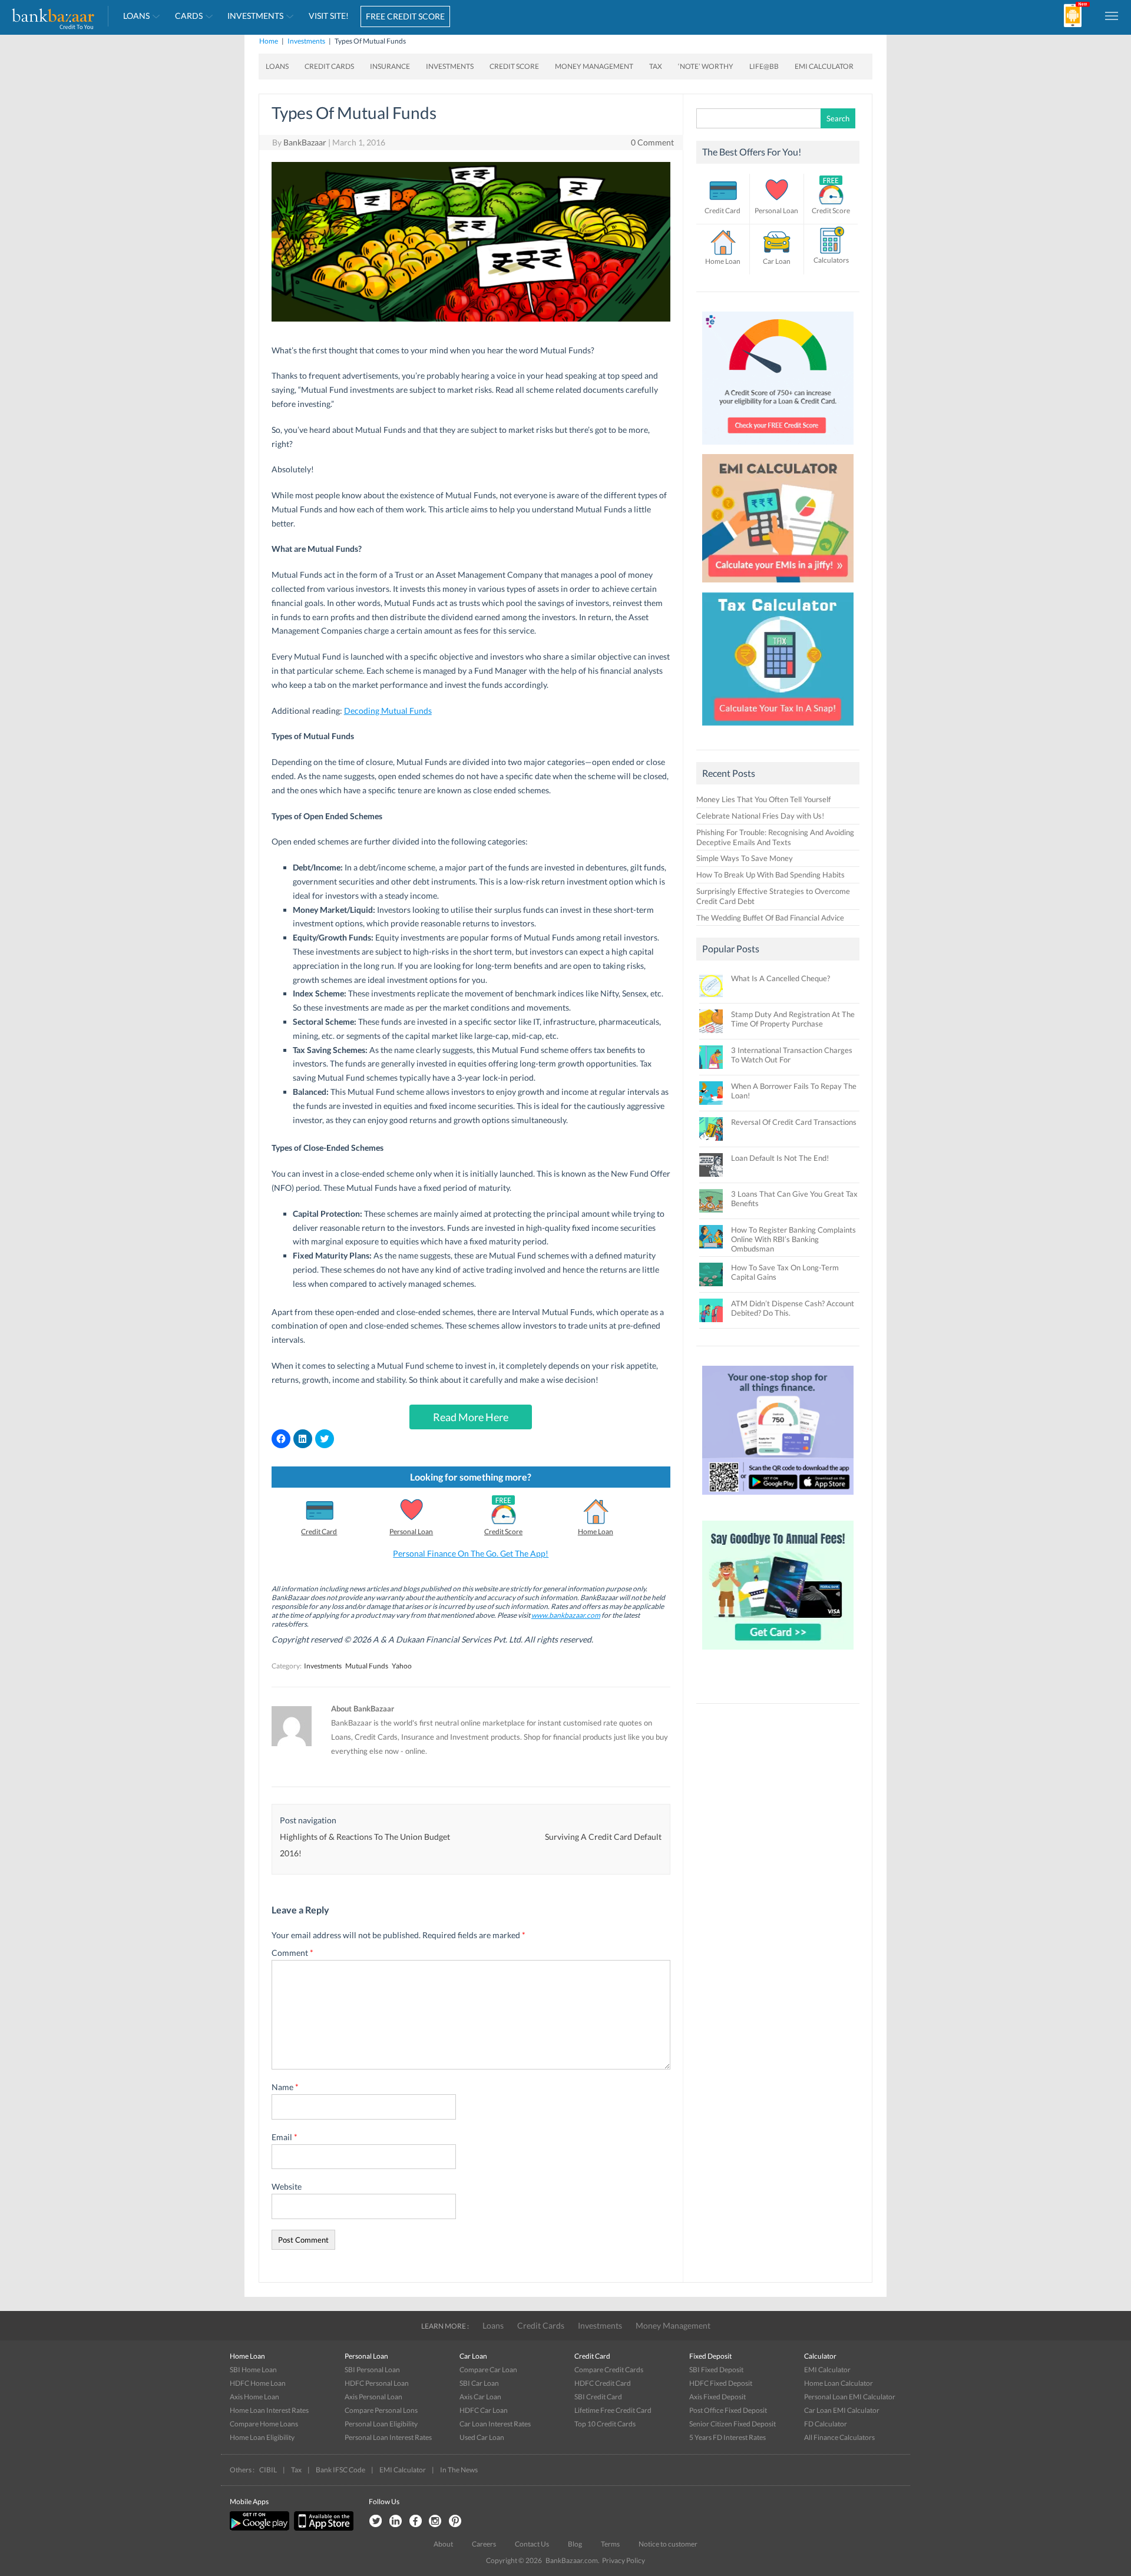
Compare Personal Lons (381, 2410)
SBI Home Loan (253, 2370)
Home (269, 41)
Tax (656, 66)
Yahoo (402, 1666)
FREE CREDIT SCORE (405, 16)
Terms (610, 2544)
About (443, 2544)
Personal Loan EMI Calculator (850, 2397)
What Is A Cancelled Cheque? (781, 978)
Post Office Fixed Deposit (728, 2410)
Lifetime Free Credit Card (613, 2410)
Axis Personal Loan (373, 2397)
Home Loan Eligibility (262, 2437)
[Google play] (260, 2528)
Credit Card (319, 1532)
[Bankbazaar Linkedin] (395, 2522)
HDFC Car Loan (484, 2410)
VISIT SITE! (329, 16)
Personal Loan (411, 1532)
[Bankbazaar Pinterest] (455, 2522)
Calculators (831, 260)
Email (285, 2137)
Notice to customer (668, 2544)
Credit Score (514, 66)
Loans (136, 16)
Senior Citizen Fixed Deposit (732, 2424)
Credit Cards (329, 66)
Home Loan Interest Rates (269, 2410)
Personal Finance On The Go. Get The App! (471, 1553)
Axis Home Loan (254, 2397)
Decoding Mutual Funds (388, 711)
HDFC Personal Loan (377, 2383)
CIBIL (268, 2470)
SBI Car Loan (479, 2383)
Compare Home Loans (264, 2424)
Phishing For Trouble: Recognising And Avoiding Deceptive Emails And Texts (775, 837)
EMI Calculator (824, 66)
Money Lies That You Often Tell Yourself (763, 799)
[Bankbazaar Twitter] (375, 2522)
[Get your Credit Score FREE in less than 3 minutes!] (778, 448)
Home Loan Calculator (839, 2383)
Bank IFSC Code (340, 2470)
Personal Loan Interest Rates (388, 2437)
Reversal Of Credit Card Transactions (794, 1122)
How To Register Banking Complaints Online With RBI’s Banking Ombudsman (793, 1239)
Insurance (390, 66)
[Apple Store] (322, 2528)
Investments (255, 16)
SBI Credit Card (598, 2397)
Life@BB (764, 66)
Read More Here (471, 1417)
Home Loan (596, 1532)
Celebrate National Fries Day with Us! (760, 816)
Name (285, 2087)
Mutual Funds (367, 1666)
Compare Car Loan (488, 2370)
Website (287, 2186)
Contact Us (532, 2544)
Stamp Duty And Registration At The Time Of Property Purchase (793, 1019)
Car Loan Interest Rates (495, 2424)
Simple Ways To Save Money (745, 858)
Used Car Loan (482, 2437)
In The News (459, 2470)
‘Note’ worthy (706, 66)
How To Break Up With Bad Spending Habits (770, 875)
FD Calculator (826, 2424)
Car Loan (777, 261)
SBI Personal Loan (372, 2370)
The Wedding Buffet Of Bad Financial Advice (770, 918)
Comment (292, 1953)
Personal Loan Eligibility (381, 2424)
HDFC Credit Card (603, 2383)
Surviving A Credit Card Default (603, 1837)
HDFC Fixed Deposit (721, 2383)
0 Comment (652, 142)
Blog (575, 2544)
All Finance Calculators (839, 2437)
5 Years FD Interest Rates (727, 2437)
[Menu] (1112, 15)
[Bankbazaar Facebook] (415, 2522)
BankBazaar (305, 142)
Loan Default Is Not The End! (780, 1158)
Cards (189, 16)
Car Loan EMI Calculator (842, 2410)
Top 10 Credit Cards (605, 2424)
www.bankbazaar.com (566, 1615)
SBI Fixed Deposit (716, 2370)
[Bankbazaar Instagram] (435, 2522)
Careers (484, 2544)
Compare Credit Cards (609, 2370)
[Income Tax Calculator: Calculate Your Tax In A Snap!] (778, 729)
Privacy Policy (624, 2560)
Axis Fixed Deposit (717, 2397)
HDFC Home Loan (258, 2383)
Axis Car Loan (480, 2397)
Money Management (594, 66)
